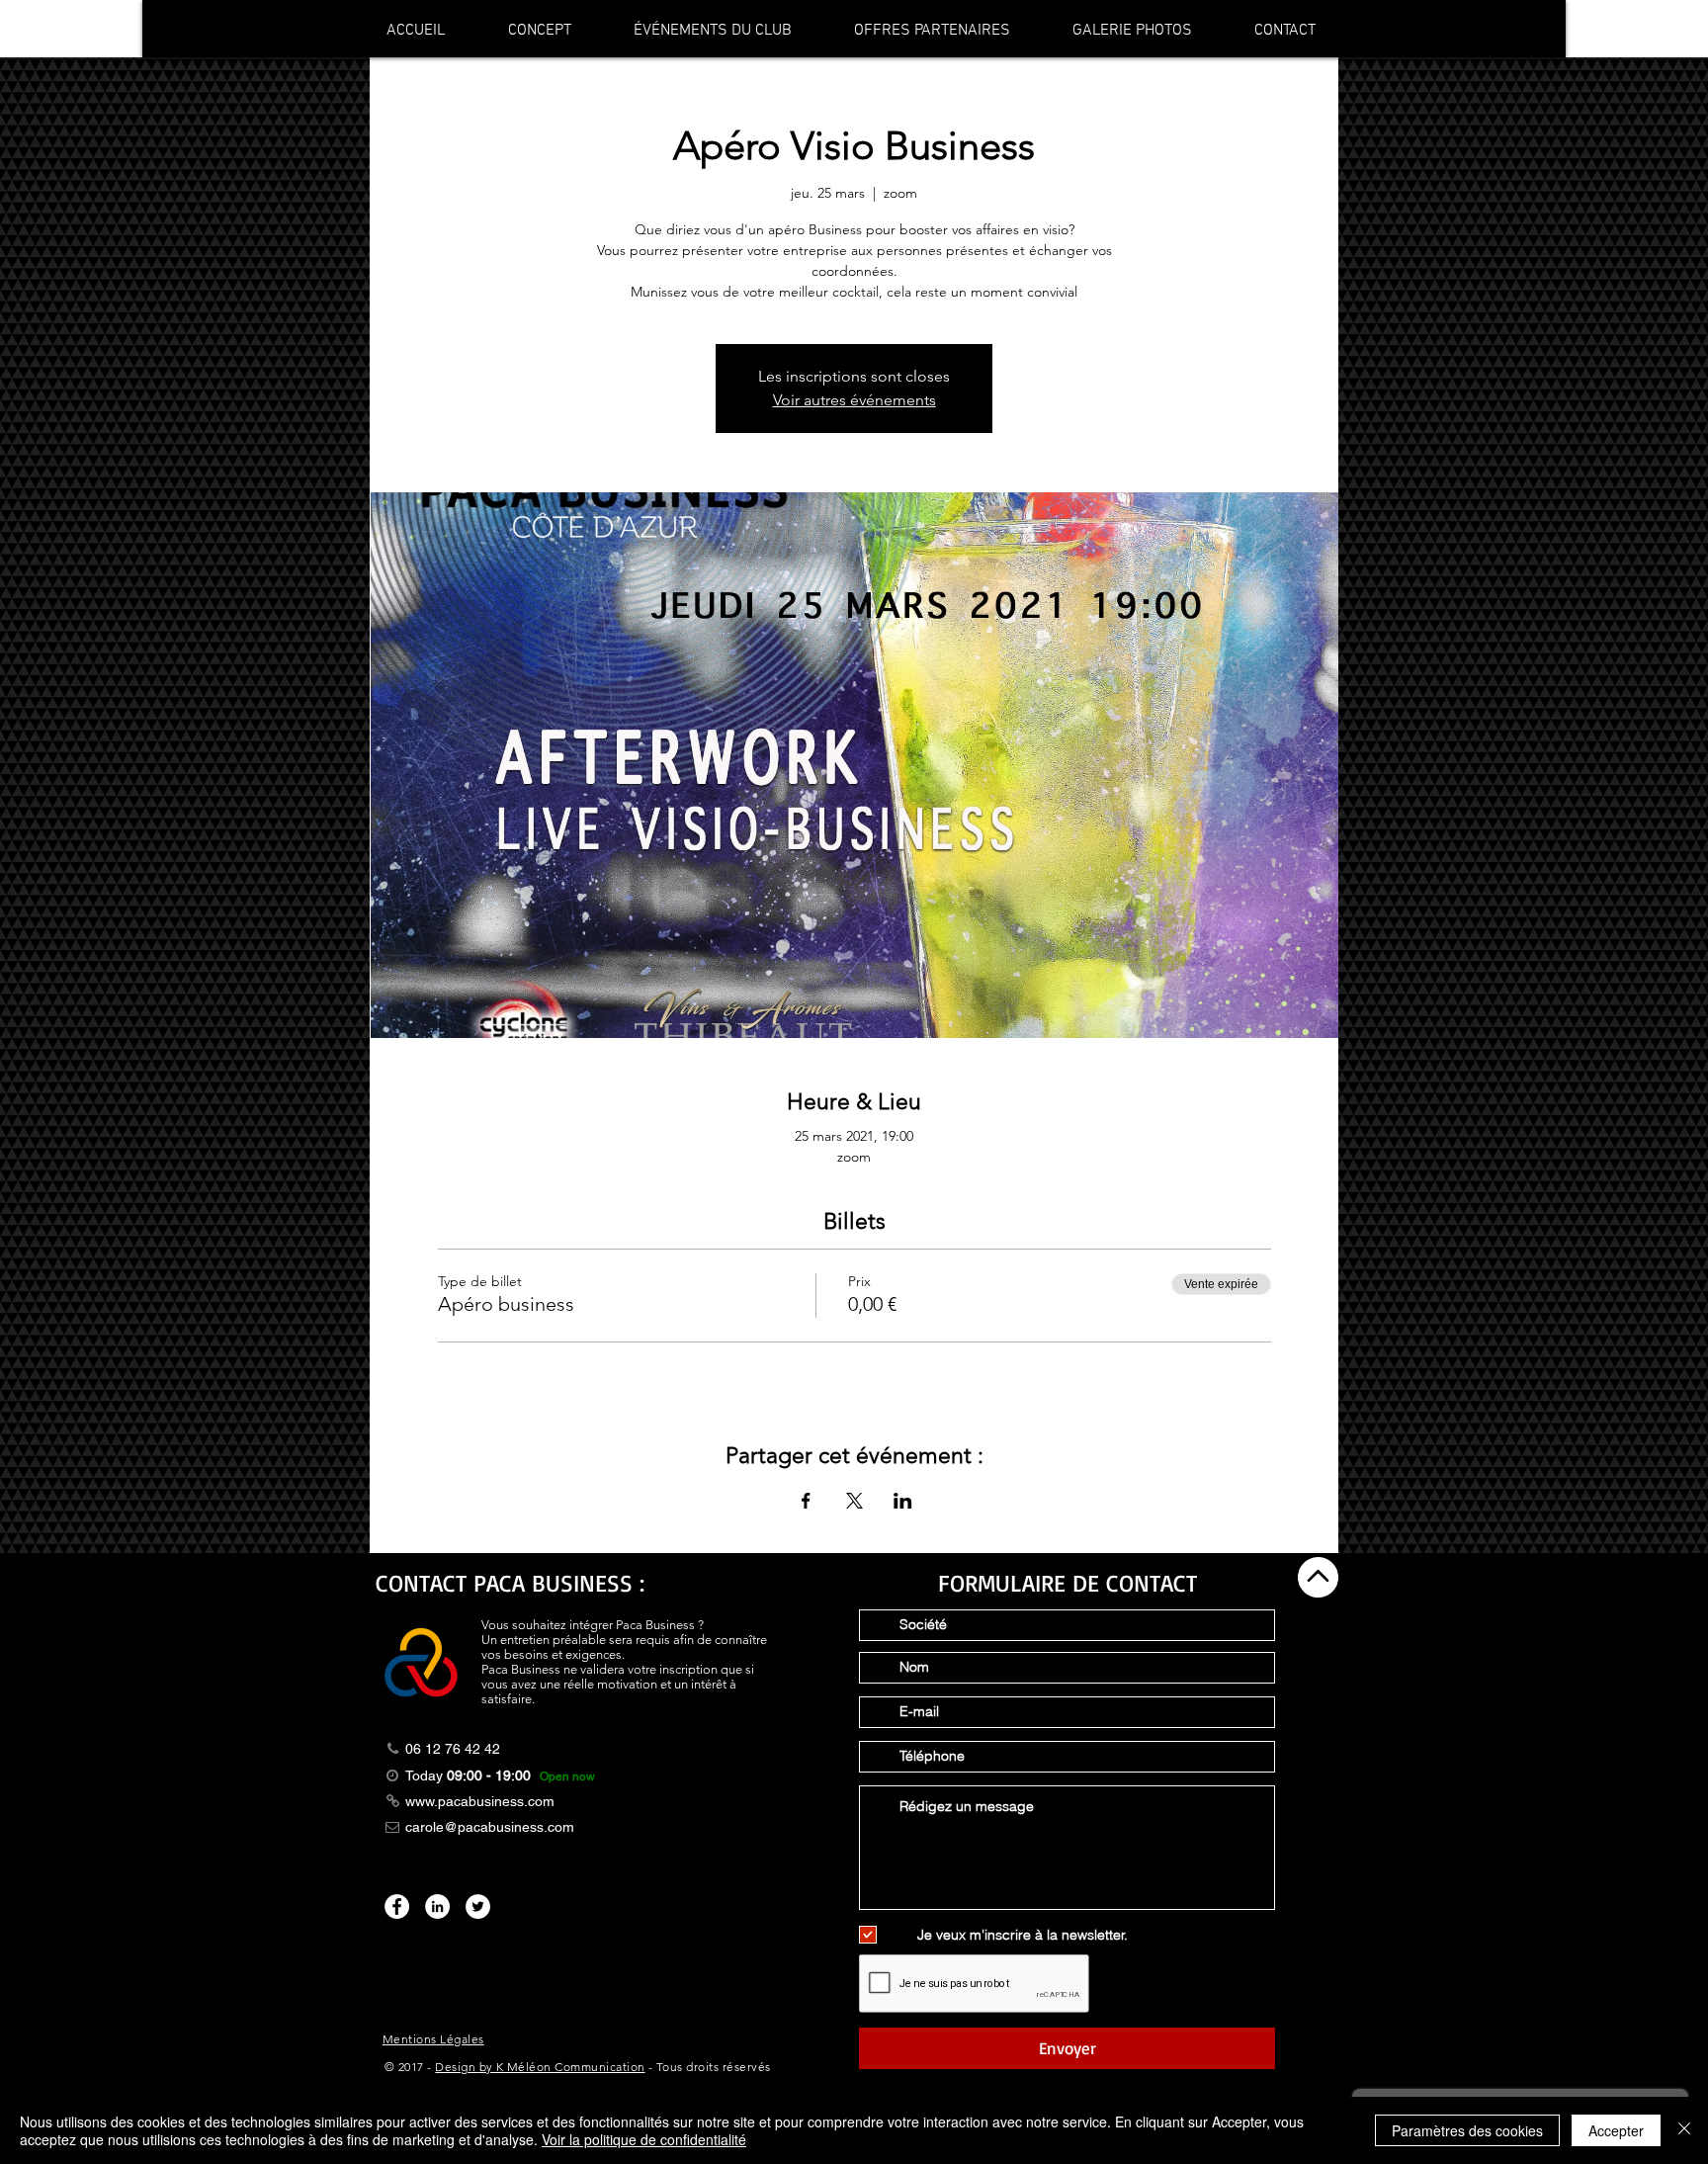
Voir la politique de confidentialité (644, 2139)
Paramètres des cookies (1467, 2130)
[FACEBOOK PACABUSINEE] (397, 1906)
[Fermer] (1684, 2130)
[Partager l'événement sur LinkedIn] (903, 1501)
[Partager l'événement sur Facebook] (806, 1501)
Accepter (1616, 2130)
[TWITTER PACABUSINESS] (478, 1906)
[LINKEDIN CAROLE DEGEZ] (437, 1906)
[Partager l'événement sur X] (854, 1501)
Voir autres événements (854, 400)
